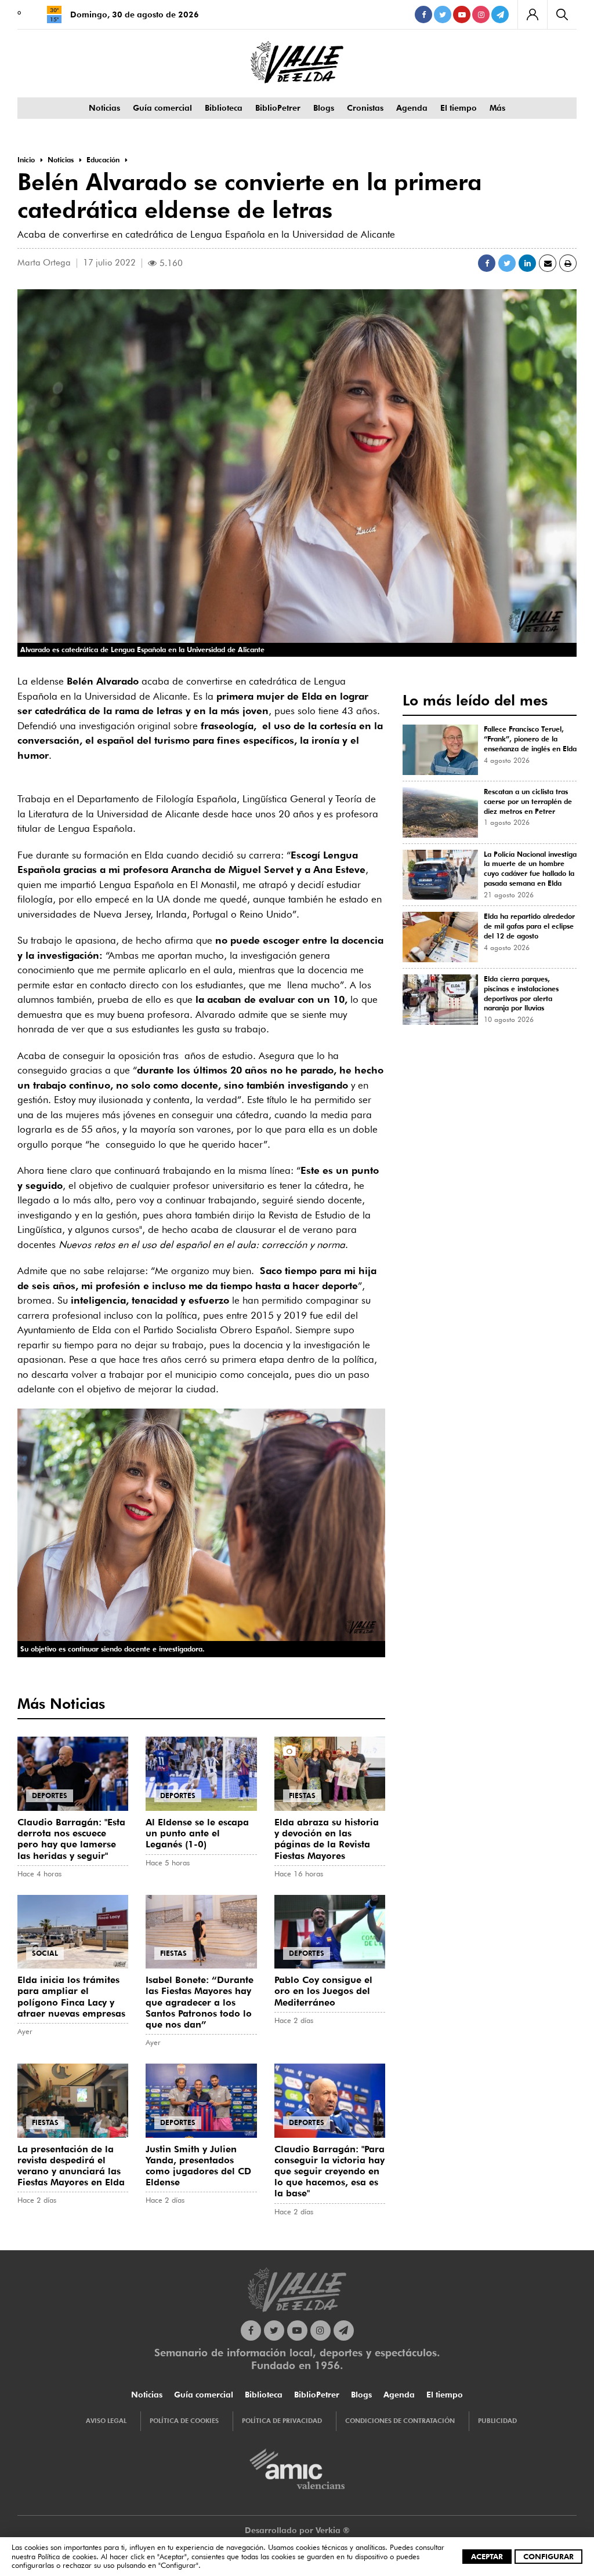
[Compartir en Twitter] (507, 263)
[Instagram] (481, 14)
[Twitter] (443, 14)
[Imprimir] (568, 263)
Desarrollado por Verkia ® (297, 2530)
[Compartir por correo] (548, 263)
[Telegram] (500, 14)
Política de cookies (67, 2556)
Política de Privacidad (282, 2421)
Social (45, 1953)
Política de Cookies (184, 2421)
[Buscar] (562, 14)
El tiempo (459, 108)
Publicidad (497, 2421)
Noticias (104, 108)
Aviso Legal (106, 2421)
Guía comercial (162, 108)
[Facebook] (423, 14)
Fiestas (302, 1795)
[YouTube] (462, 14)
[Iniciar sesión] (532, 14)
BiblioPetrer (278, 108)
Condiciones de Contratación (400, 2421)
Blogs (324, 108)
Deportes (50, 1795)
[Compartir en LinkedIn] (527, 263)
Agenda (412, 108)
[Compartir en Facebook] (487, 263)
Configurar (548, 2556)
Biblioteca (224, 108)
